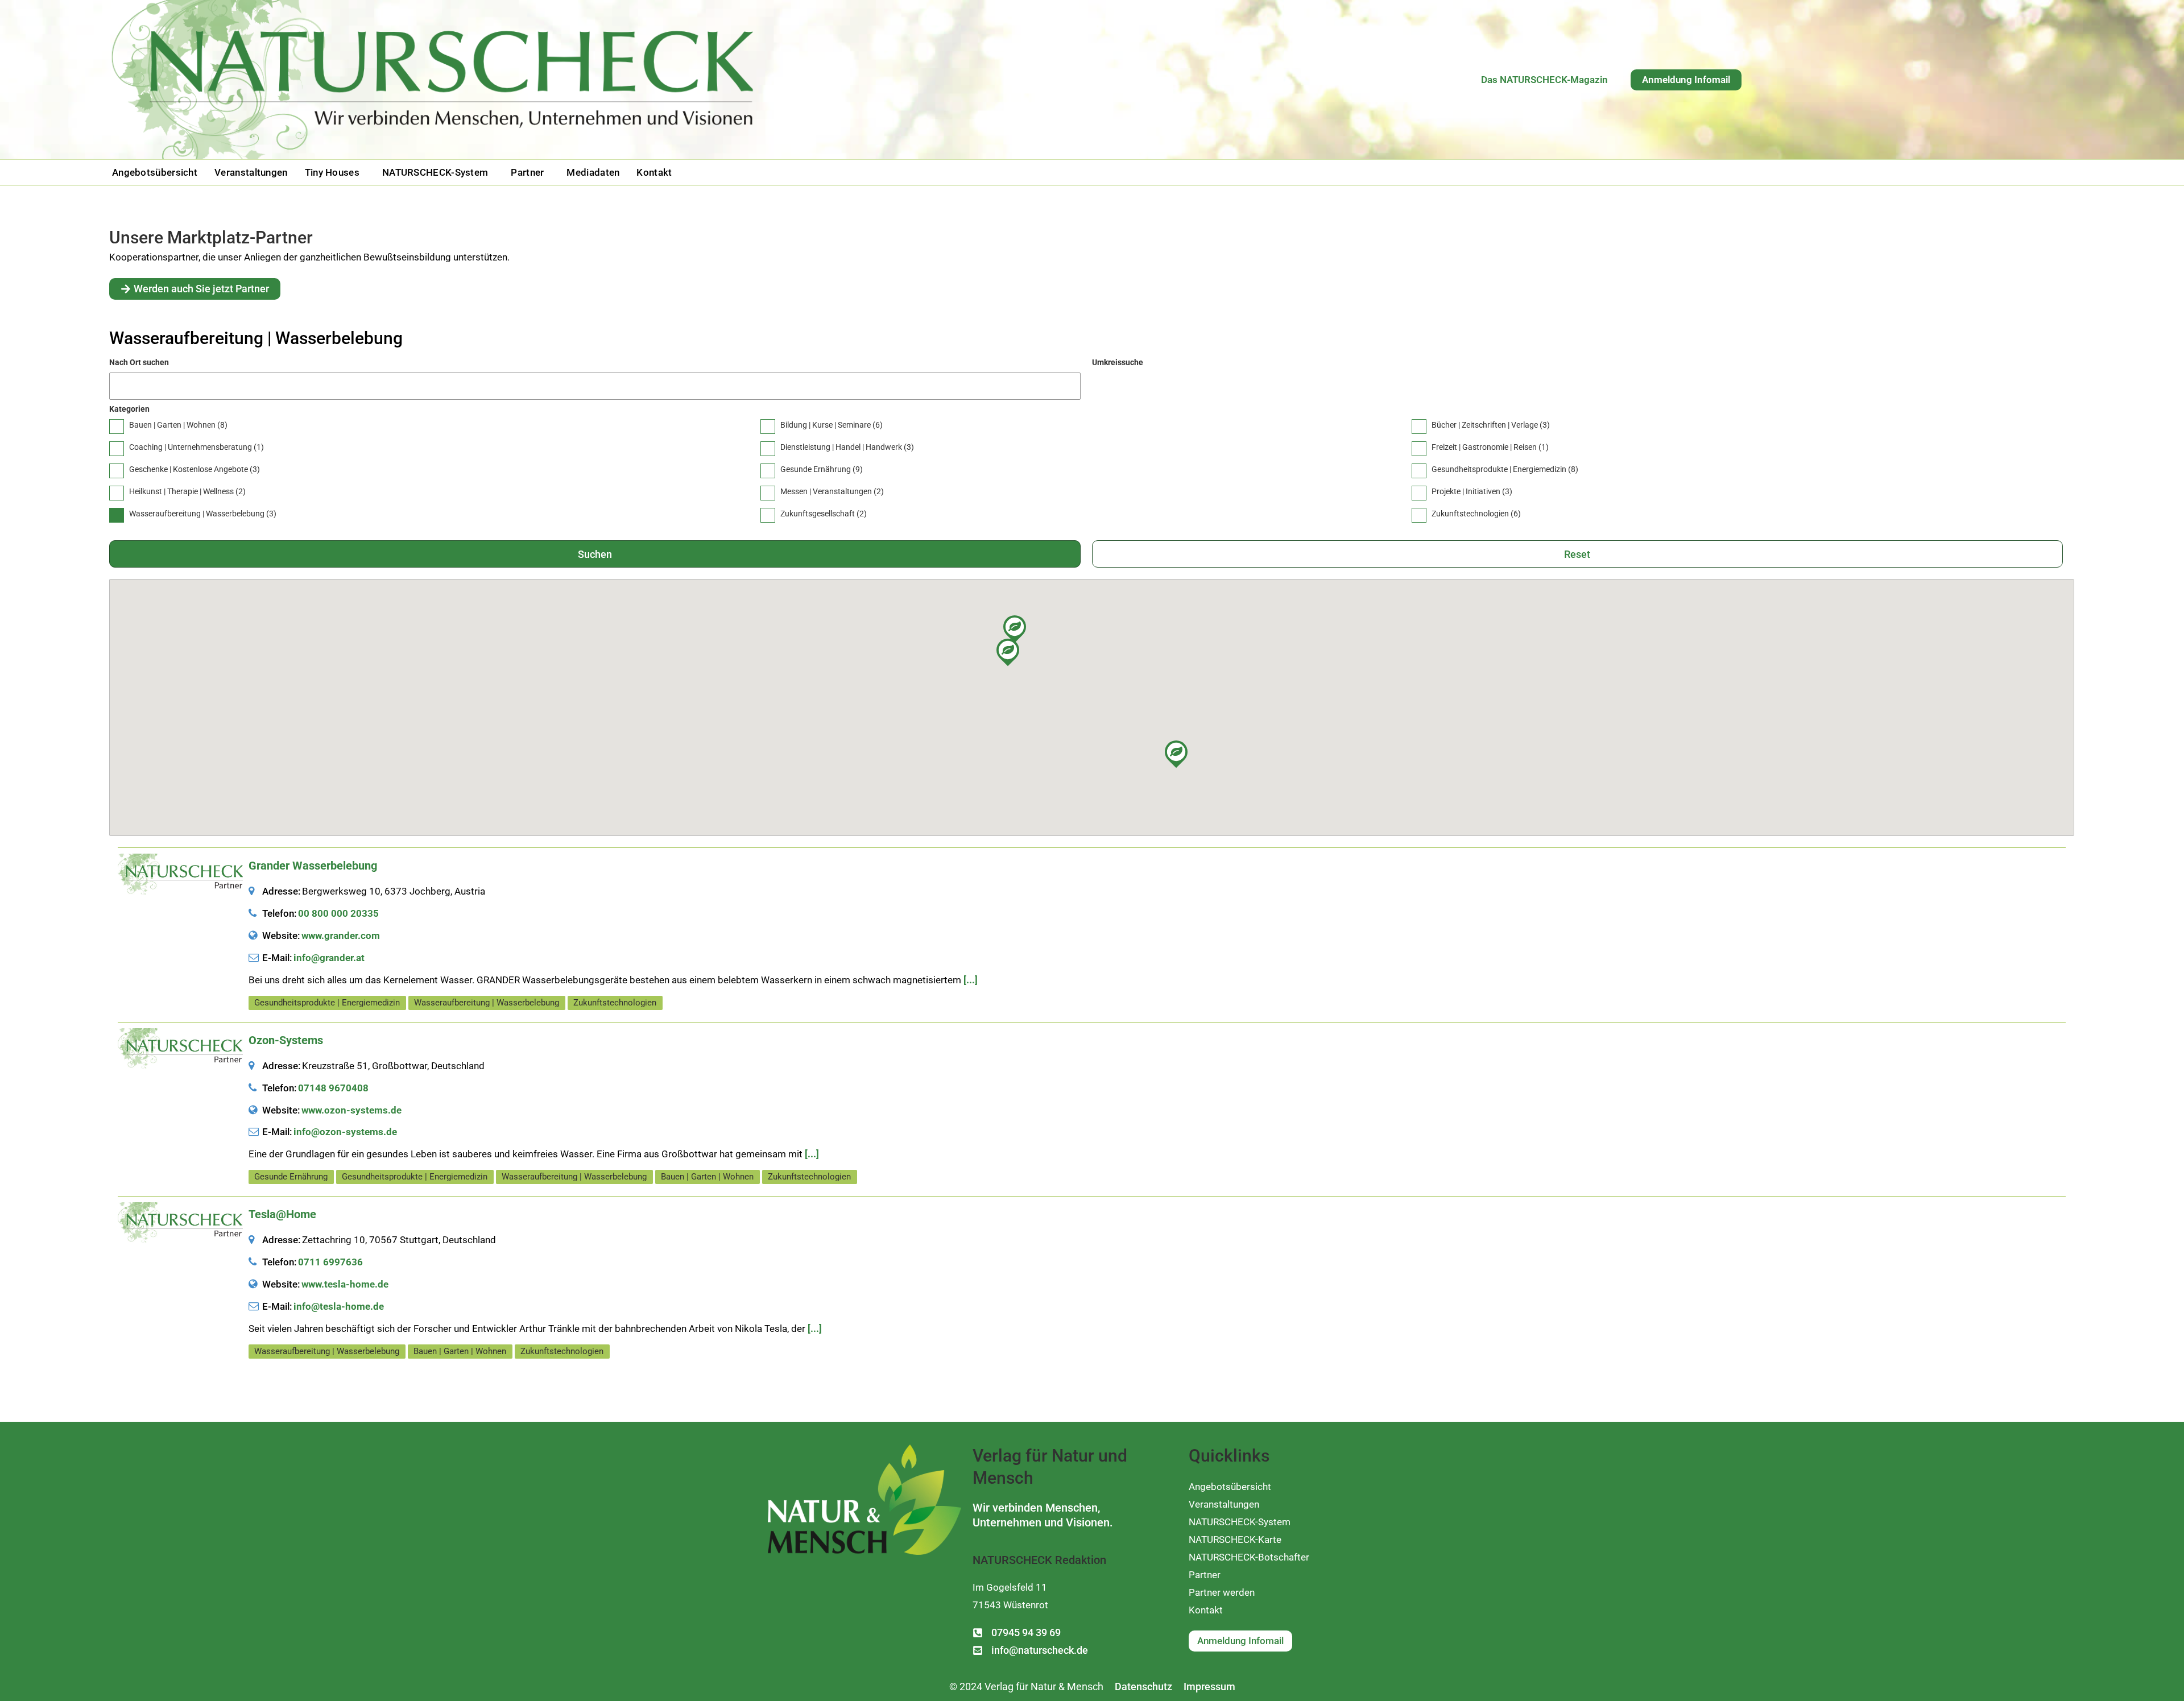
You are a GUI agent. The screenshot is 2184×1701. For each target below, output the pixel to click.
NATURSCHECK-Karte (1235, 1539)
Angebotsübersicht (155, 173)
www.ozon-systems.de (351, 1110)
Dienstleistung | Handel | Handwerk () (847, 447)
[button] (335, 173)
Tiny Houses (332, 173)
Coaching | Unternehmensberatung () (197, 447)
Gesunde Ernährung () (822, 469)
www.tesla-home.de (345, 1284)
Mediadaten (593, 173)
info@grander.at (329, 958)
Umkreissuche (1118, 362)
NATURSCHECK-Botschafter (1249, 1557)
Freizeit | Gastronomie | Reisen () (1490, 447)
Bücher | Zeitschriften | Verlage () (1491, 425)
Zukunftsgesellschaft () (824, 514)
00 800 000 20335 (338, 913)
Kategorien (129, 409)
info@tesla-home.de (339, 1306)
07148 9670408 (333, 1088)
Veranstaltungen (251, 173)
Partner (527, 173)
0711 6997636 (330, 1262)
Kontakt (654, 173)
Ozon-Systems (286, 1040)
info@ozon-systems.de (345, 1132)
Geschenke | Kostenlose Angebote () (195, 469)
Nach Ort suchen (139, 362)
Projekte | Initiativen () (1472, 491)
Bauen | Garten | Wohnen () (178, 425)
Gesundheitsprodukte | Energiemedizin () (1505, 469)
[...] (971, 980)
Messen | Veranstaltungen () (832, 491)
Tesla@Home (282, 1214)
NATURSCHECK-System (435, 173)
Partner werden (1222, 1592)
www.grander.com (341, 936)
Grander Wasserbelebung (313, 866)
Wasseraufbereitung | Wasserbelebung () (203, 514)
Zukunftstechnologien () (1476, 514)
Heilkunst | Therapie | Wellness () (187, 491)
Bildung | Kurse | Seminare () (832, 425)
